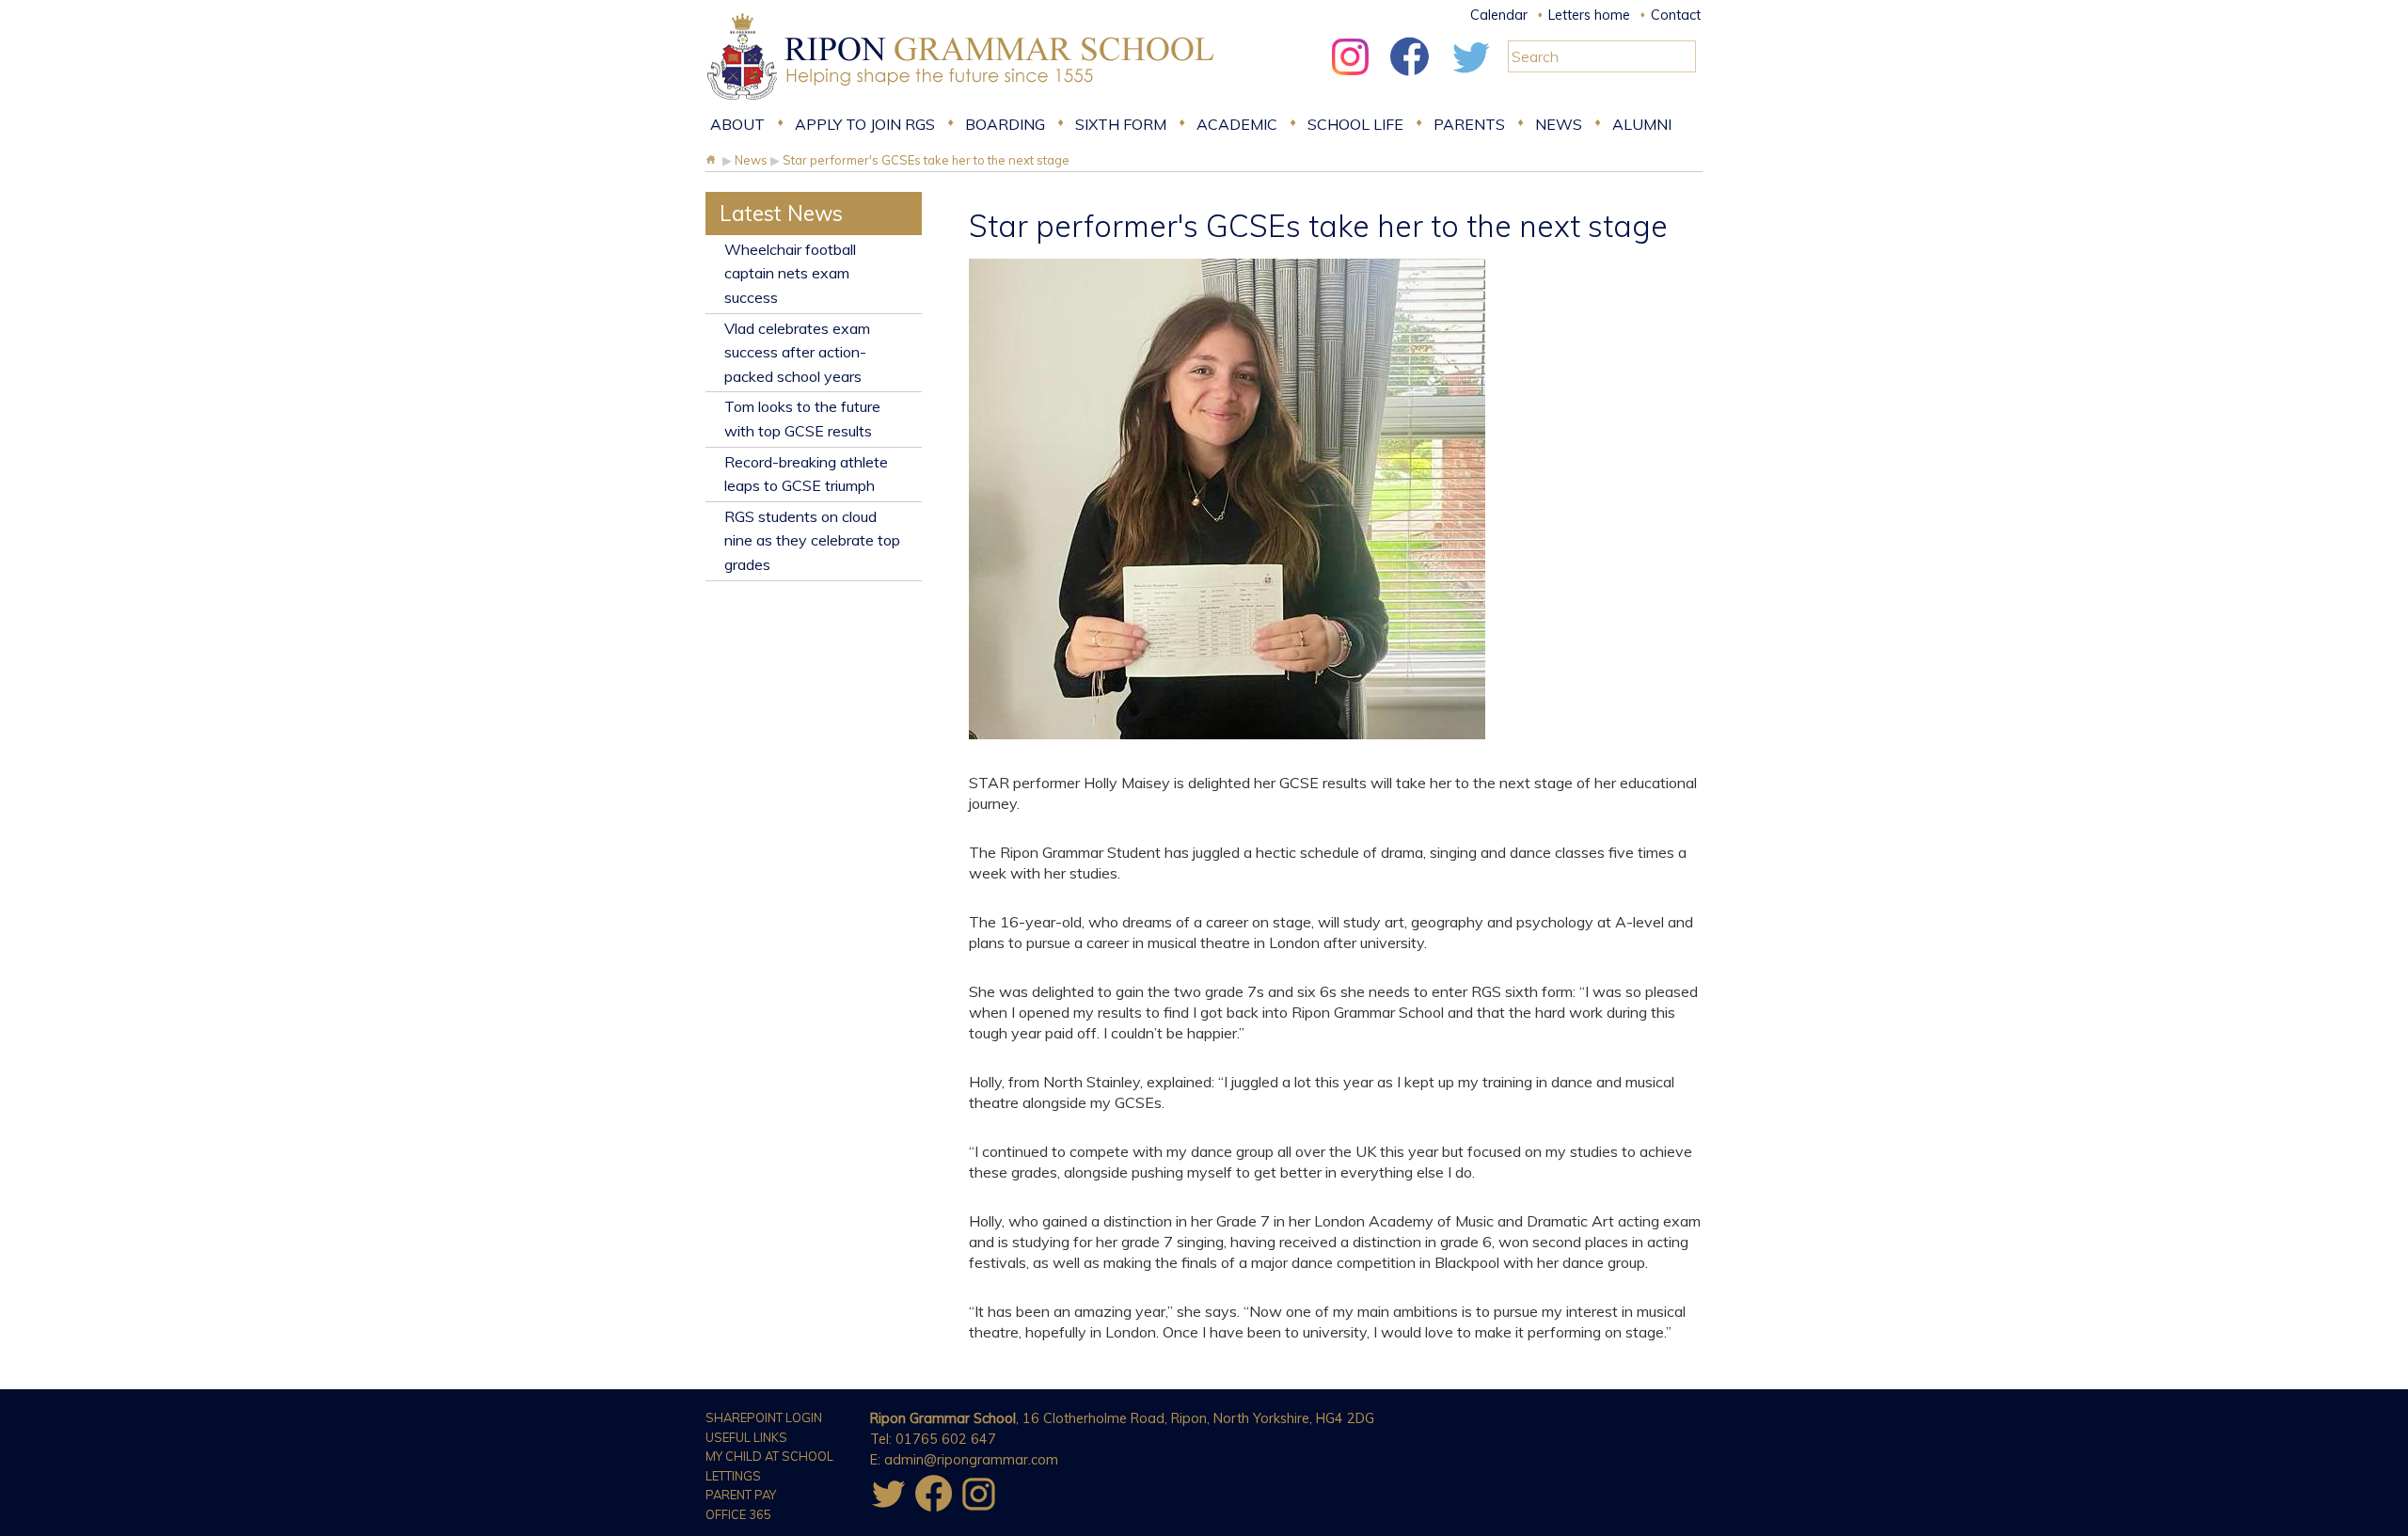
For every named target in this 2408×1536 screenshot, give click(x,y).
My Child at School (769, 1456)
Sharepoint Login (764, 1417)
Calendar (1499, 15)
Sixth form (1121, 124)
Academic (1237, 124)
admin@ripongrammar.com (971, 1460)
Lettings (733, 1476)
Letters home (1589, 15)
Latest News (781, 213)
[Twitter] (1470, 80)
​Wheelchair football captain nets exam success (790, 273)
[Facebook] (1410, 80)
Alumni (1642, 124)
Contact (1676, 15)
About (737, 124)
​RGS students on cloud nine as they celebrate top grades (812, 540)
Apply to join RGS (865, 124)
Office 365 (738, 1514)
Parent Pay (741, 1495)
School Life (1355, 124)
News (1559, 124)
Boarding (1005, 124)
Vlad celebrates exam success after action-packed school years (797, 352)
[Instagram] (1350, 80)
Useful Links (746, 1437)
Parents (1469, 124)
